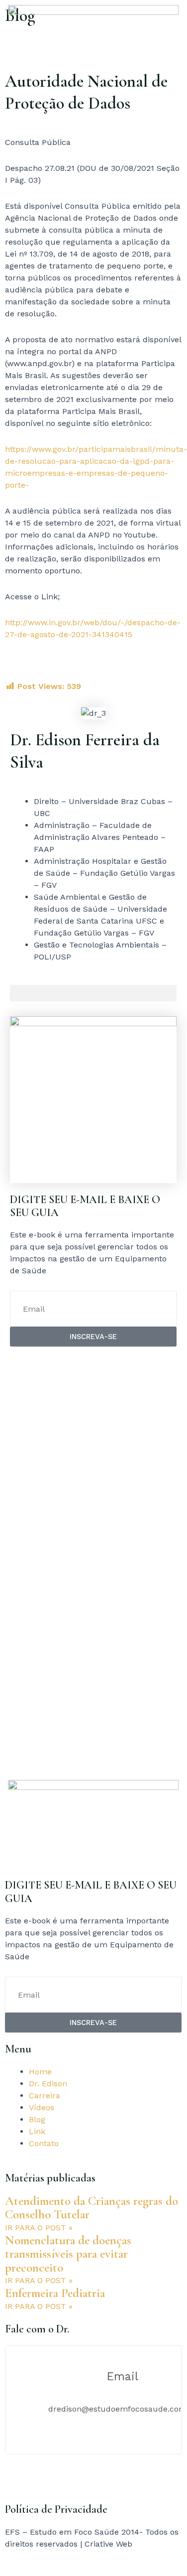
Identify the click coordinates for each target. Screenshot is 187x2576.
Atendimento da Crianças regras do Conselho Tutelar (92, 2208)
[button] (93, 993)
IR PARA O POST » (39, 2228)
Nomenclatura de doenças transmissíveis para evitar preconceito (68, 2254)
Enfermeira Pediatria (55, 2293)
